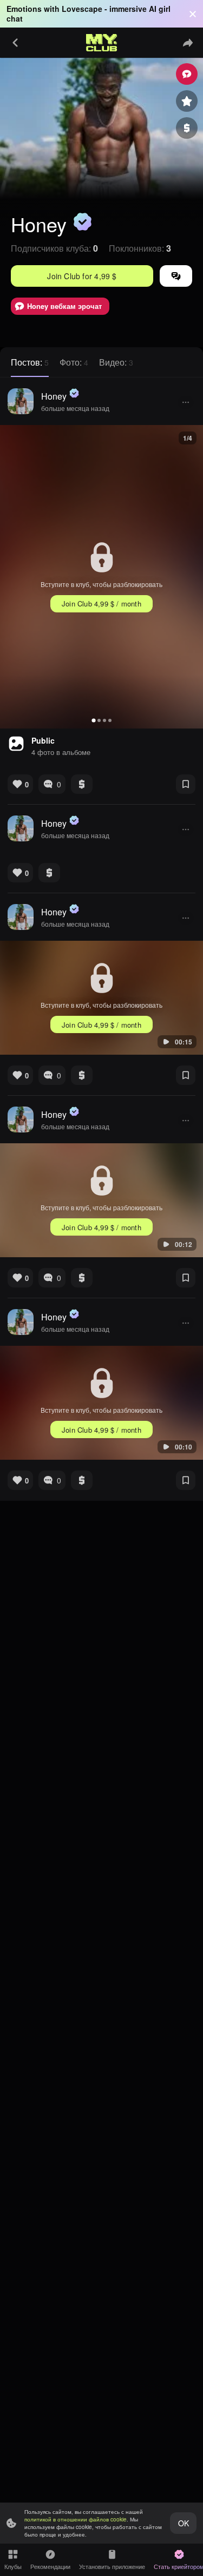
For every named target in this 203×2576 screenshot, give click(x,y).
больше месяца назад (75, 408)
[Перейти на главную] (102, 43)
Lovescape (82, 9)
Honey (54, 396)
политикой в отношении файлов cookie (76, 2519)
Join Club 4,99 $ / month (101, 603)
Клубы (13, 2566)
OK (184, 2523)
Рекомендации (50, 2566)
